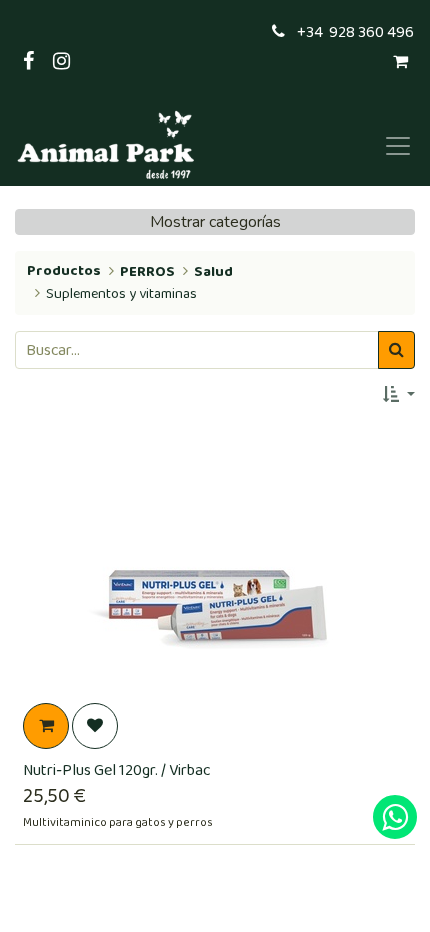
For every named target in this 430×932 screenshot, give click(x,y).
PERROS (147, 272)
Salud (213, 272)
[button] (399, 395)
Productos (64, 271)
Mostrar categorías (215, 222)
